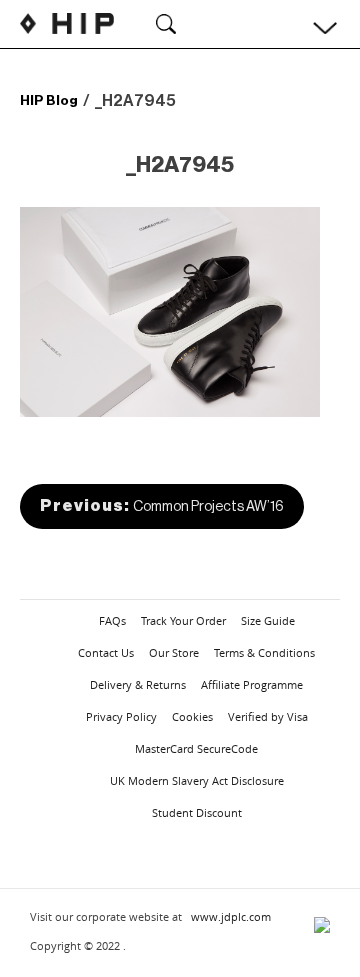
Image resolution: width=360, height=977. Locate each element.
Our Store (174, 652)
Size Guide (268, 620)
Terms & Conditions (264, 652)
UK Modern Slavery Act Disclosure (197, 780)
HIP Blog (49, 100)
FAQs (112, 620)
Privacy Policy (121, 716)
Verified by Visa (268, 716)
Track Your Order (183, 620)
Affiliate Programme (252, 684)
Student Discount (197, 812)
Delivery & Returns (138, 684)
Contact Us (106, 652)
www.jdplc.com (231, 916)
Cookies (192, 716)
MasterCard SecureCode (196, 748)
